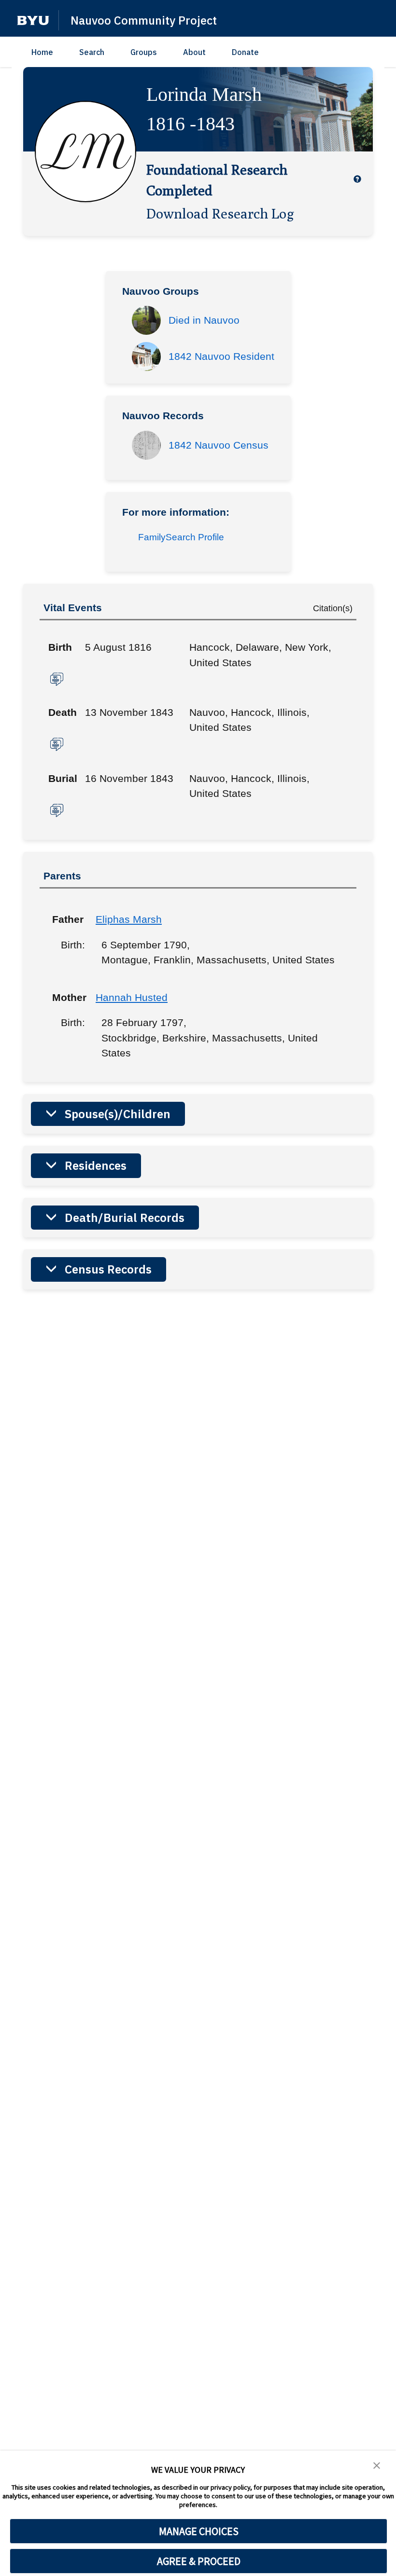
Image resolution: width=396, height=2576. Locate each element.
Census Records (108, 1269)
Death (63, 712)
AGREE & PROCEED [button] (199, 2561)
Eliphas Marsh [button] (129, 919)
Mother (67, 997)
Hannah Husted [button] (132, 997)
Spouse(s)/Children (118, 1114)
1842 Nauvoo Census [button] (219, 445)
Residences (96, 1165)
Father (67, 919)
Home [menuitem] (42, 52)
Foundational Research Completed (217, 180)
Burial (63, 778)
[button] (33, 21)
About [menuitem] (194, 52)
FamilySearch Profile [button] (181, 537)
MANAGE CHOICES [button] (199, 2531)
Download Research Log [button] (220, 213)
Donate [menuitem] (245, 52)
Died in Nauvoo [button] (204, 320)
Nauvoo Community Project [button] (144, 20)
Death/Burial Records (125, 1218)
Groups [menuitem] (144, 52)
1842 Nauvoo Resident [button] (221, 356)
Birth (60, 647)
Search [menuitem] (92, 52)
